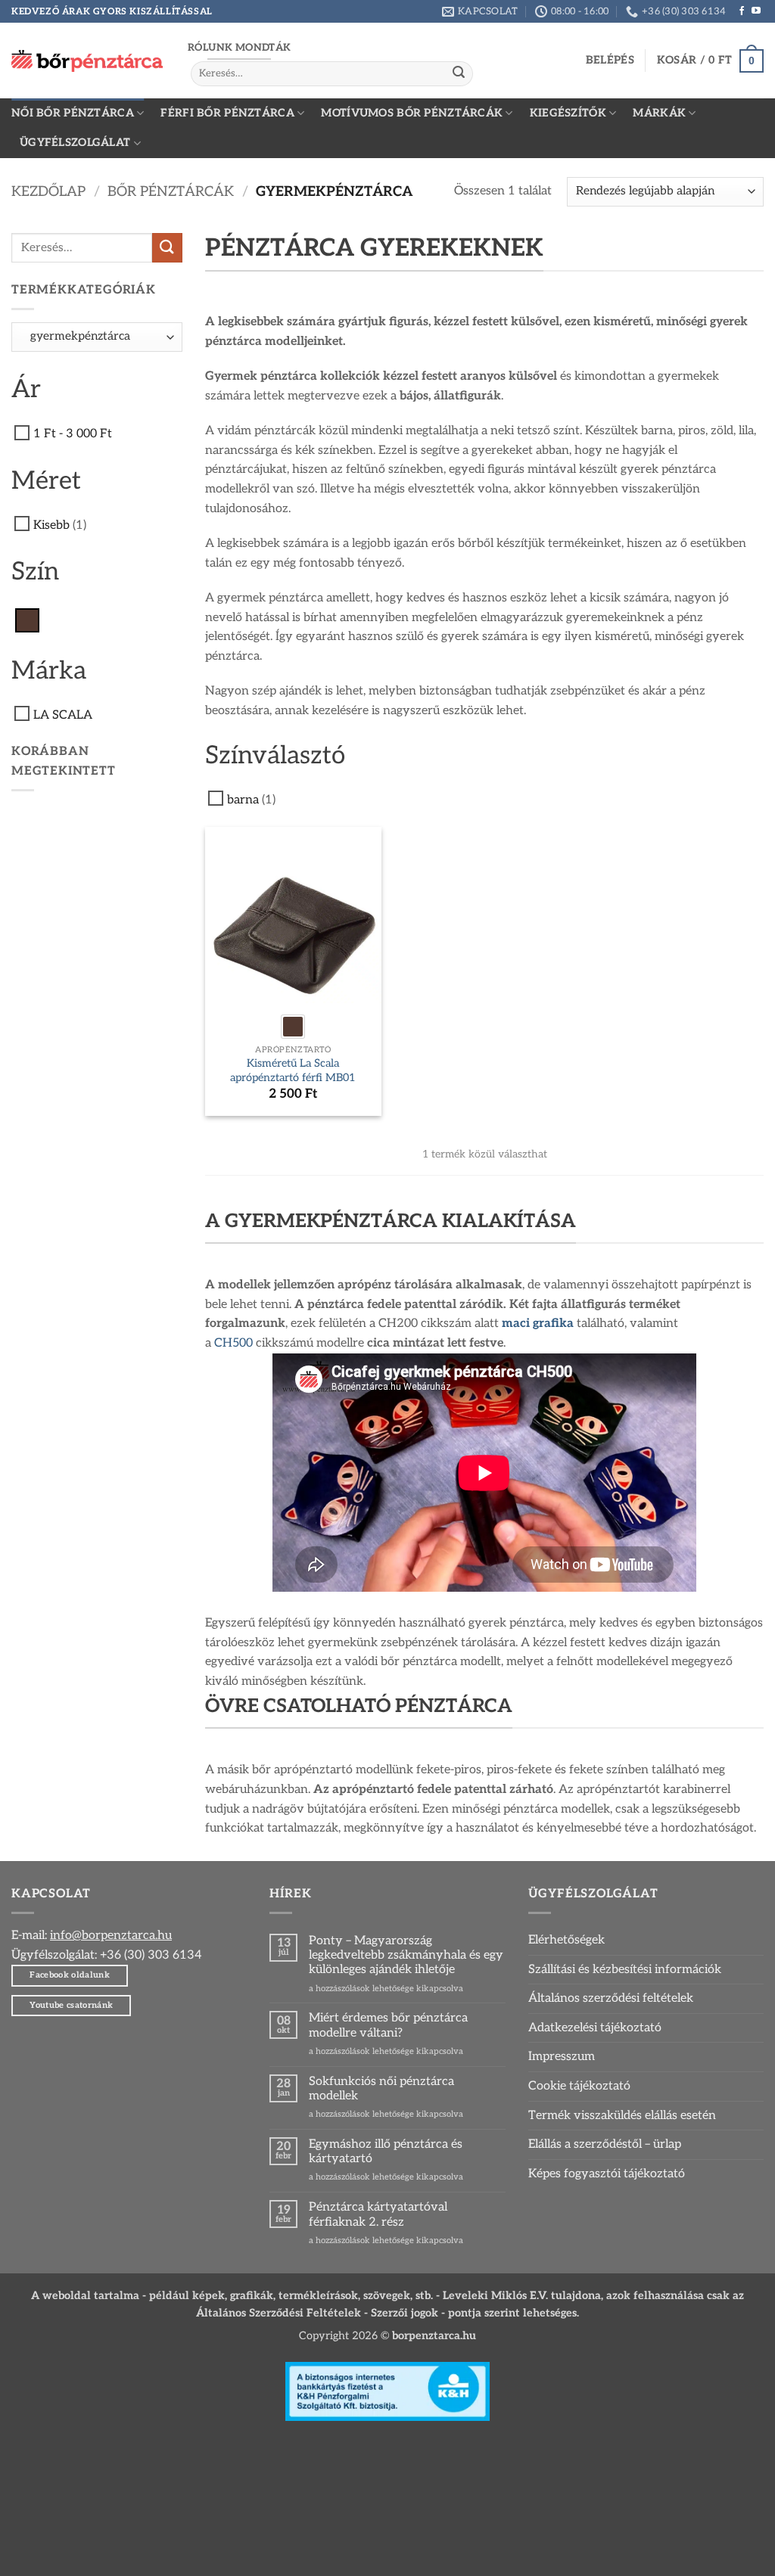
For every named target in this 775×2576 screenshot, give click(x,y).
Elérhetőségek (566, 1940)
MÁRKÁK (659, 113)
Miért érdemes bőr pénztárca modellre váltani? (388, 2025)
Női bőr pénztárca (73, 113)
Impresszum (562, 2057)
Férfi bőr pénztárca (227, 113)
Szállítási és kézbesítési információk (625, 1970)
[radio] (293, 1027)
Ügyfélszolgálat (75, 143)
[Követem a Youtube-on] (756, 11)
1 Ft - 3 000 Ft (73, 434)
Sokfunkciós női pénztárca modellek (381, 2089)
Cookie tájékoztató (579, 2086)
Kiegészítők (568, 113)
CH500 (233, 1343)
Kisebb (51, 525)
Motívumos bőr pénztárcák (412, 113)
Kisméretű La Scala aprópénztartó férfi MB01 (293, 1070)
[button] (610, 61)
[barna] (27, 620)
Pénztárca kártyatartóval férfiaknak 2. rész (378, 2214)
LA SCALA (63, 715)
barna (243, 800)
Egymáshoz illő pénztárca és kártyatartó (386, 2152)
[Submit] (459, 73)
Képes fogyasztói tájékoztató (607, 2174)
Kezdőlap (48, 191)
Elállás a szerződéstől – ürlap (605, 2144)
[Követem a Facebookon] (742, 11)
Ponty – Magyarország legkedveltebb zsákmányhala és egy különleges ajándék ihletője (406, 1955)
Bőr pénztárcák (171, 191)
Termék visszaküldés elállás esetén (622, 2116)
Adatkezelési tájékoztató (595, 2028)
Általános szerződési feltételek (611, 1998)
